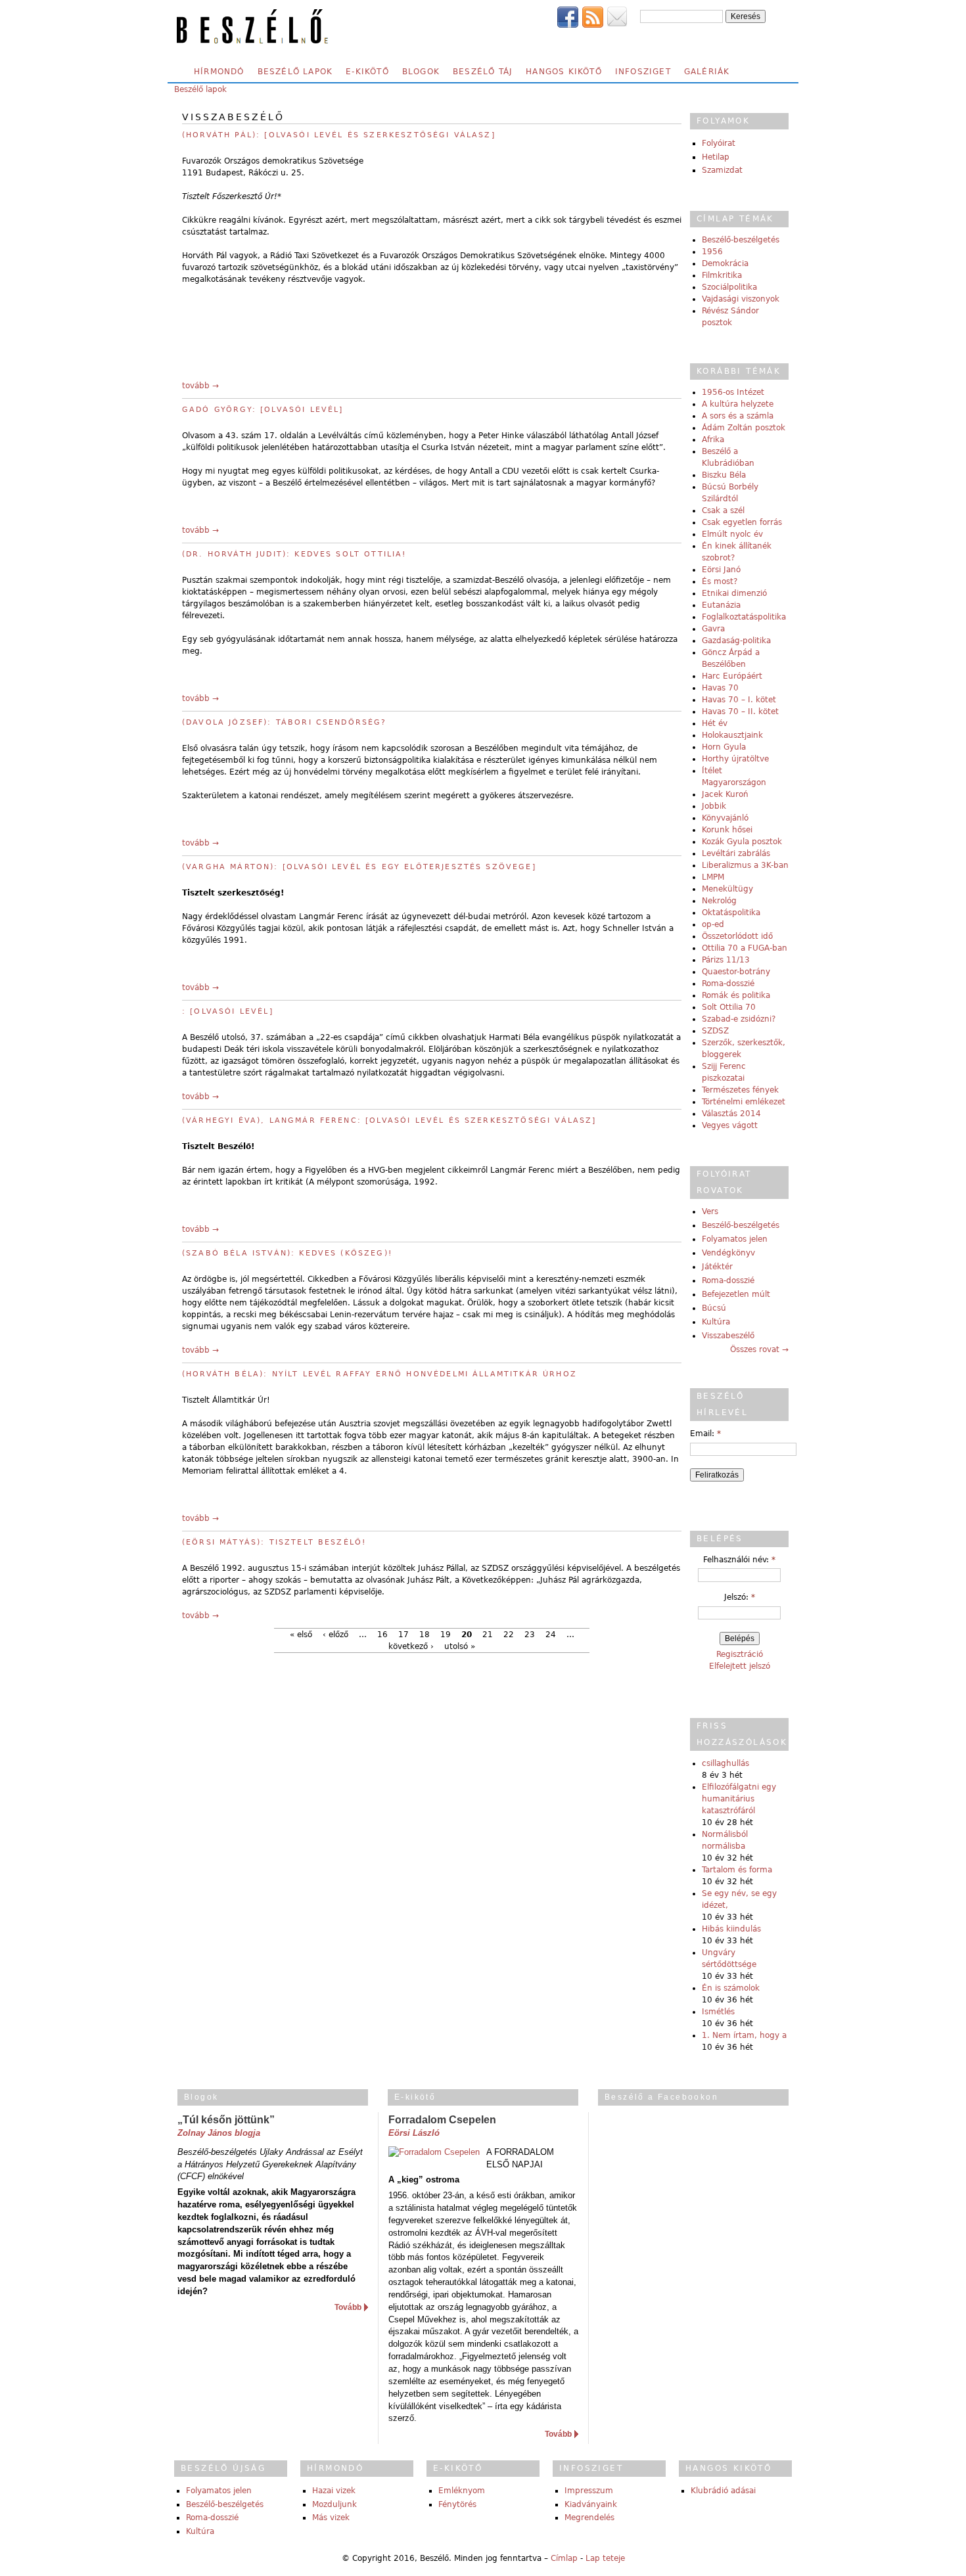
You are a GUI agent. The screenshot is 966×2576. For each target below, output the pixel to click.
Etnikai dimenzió (734, 593)
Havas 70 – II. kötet (740, 712)
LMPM (713, 877)
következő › (411, 1646)
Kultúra (716, 1322)
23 (530, 1635)
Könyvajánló (725, 818)
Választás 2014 (731, 1114)
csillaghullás (725, 1763)
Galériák (707, 72)
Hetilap (716, 157)
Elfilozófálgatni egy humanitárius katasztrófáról (739, 1799)
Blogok (421, 72)
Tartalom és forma (737, 1870)
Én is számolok (731, 1988)
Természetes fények (740, 1090)
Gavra (713, 629)
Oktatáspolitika (731, 913)
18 (425, 1635)
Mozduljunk (334, 2504)
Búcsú (714, 1308)
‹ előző (335, 1635)
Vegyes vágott (730, 1125)
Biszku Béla (724, 475)
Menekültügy (727, 889)
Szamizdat (722, 170)
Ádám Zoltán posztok (744, 428)
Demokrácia (725, 263)
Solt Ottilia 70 (729, 1007)
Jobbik (714, 806)
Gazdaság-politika (736, 641)
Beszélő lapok (295, 72)
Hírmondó (219, 72)
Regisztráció (740, 1654)
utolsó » (460, 1646)
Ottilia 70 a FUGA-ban (745, 948)
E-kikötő (367, 72)
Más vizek (331, 2518)
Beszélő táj (483, 72)
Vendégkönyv (728, 1253)
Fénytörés (457, 2504)
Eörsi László (414, 2133)
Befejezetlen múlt (736, 1294)
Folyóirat (719, 143)
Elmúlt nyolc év (732, 534)
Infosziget (643, 72)
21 (488, 1635)
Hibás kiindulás (731, 1929)
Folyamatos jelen (735, 1239)
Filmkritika (722, 275)
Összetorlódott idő (737, 936)
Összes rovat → (759, 1349)
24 (551, 1635)
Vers (710, 1211)
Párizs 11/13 (726, 960)
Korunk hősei (727, 830)
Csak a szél (723, 510)
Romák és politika (736, 995)
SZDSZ (715, 1031)
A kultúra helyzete (738, 404)
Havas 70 (720, 688)
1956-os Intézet (733, 392)
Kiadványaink (591, 2504)
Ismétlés (718, 2012)
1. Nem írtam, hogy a (744, 2035)
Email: (705, 1434)
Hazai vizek (334, 2491)
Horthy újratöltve (735, 759)
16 (382, 1635)
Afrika (713, 440)
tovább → (200, 386)
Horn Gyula (724, 747)
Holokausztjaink (732, 735)
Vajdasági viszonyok (741, 299)
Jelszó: (740, 1597)
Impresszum (589, 2491)
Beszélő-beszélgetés (741, 240)
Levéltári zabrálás (736, 853)
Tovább (348, 2307)
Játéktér (717, 1267)
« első (301, 1635)
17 (403, 1635)
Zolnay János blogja (219, 2133)
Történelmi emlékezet (744, 1102)
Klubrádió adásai (723, 2491)
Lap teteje (605, 2558)
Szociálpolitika (729, 287)
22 (509, 1635)
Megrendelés (589, 2518)
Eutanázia (721, 605)
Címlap (564, 2558)
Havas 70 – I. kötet (739, 700)
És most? (720, 581)
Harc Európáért (732, 676)
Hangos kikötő (564, 72)
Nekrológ (719, 901)
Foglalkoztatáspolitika (744, 617)
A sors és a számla (738, 416)
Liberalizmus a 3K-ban (745, 865)
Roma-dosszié (728, 983)
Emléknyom (462, 2491)
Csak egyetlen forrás (742, 522)
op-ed (713, 924)
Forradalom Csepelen (442, 2120)
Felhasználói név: (739, 1560)
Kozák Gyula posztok (742, 842)
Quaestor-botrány (736, 972)
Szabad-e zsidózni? (739, 1019)
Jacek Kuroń (725, 794)
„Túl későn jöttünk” (226, 2120)
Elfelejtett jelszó (740, 1666)
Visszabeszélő (728, 1336)
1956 (712, 252)
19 (446, 1635)
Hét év (715, 723)
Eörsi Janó (721, 570)
